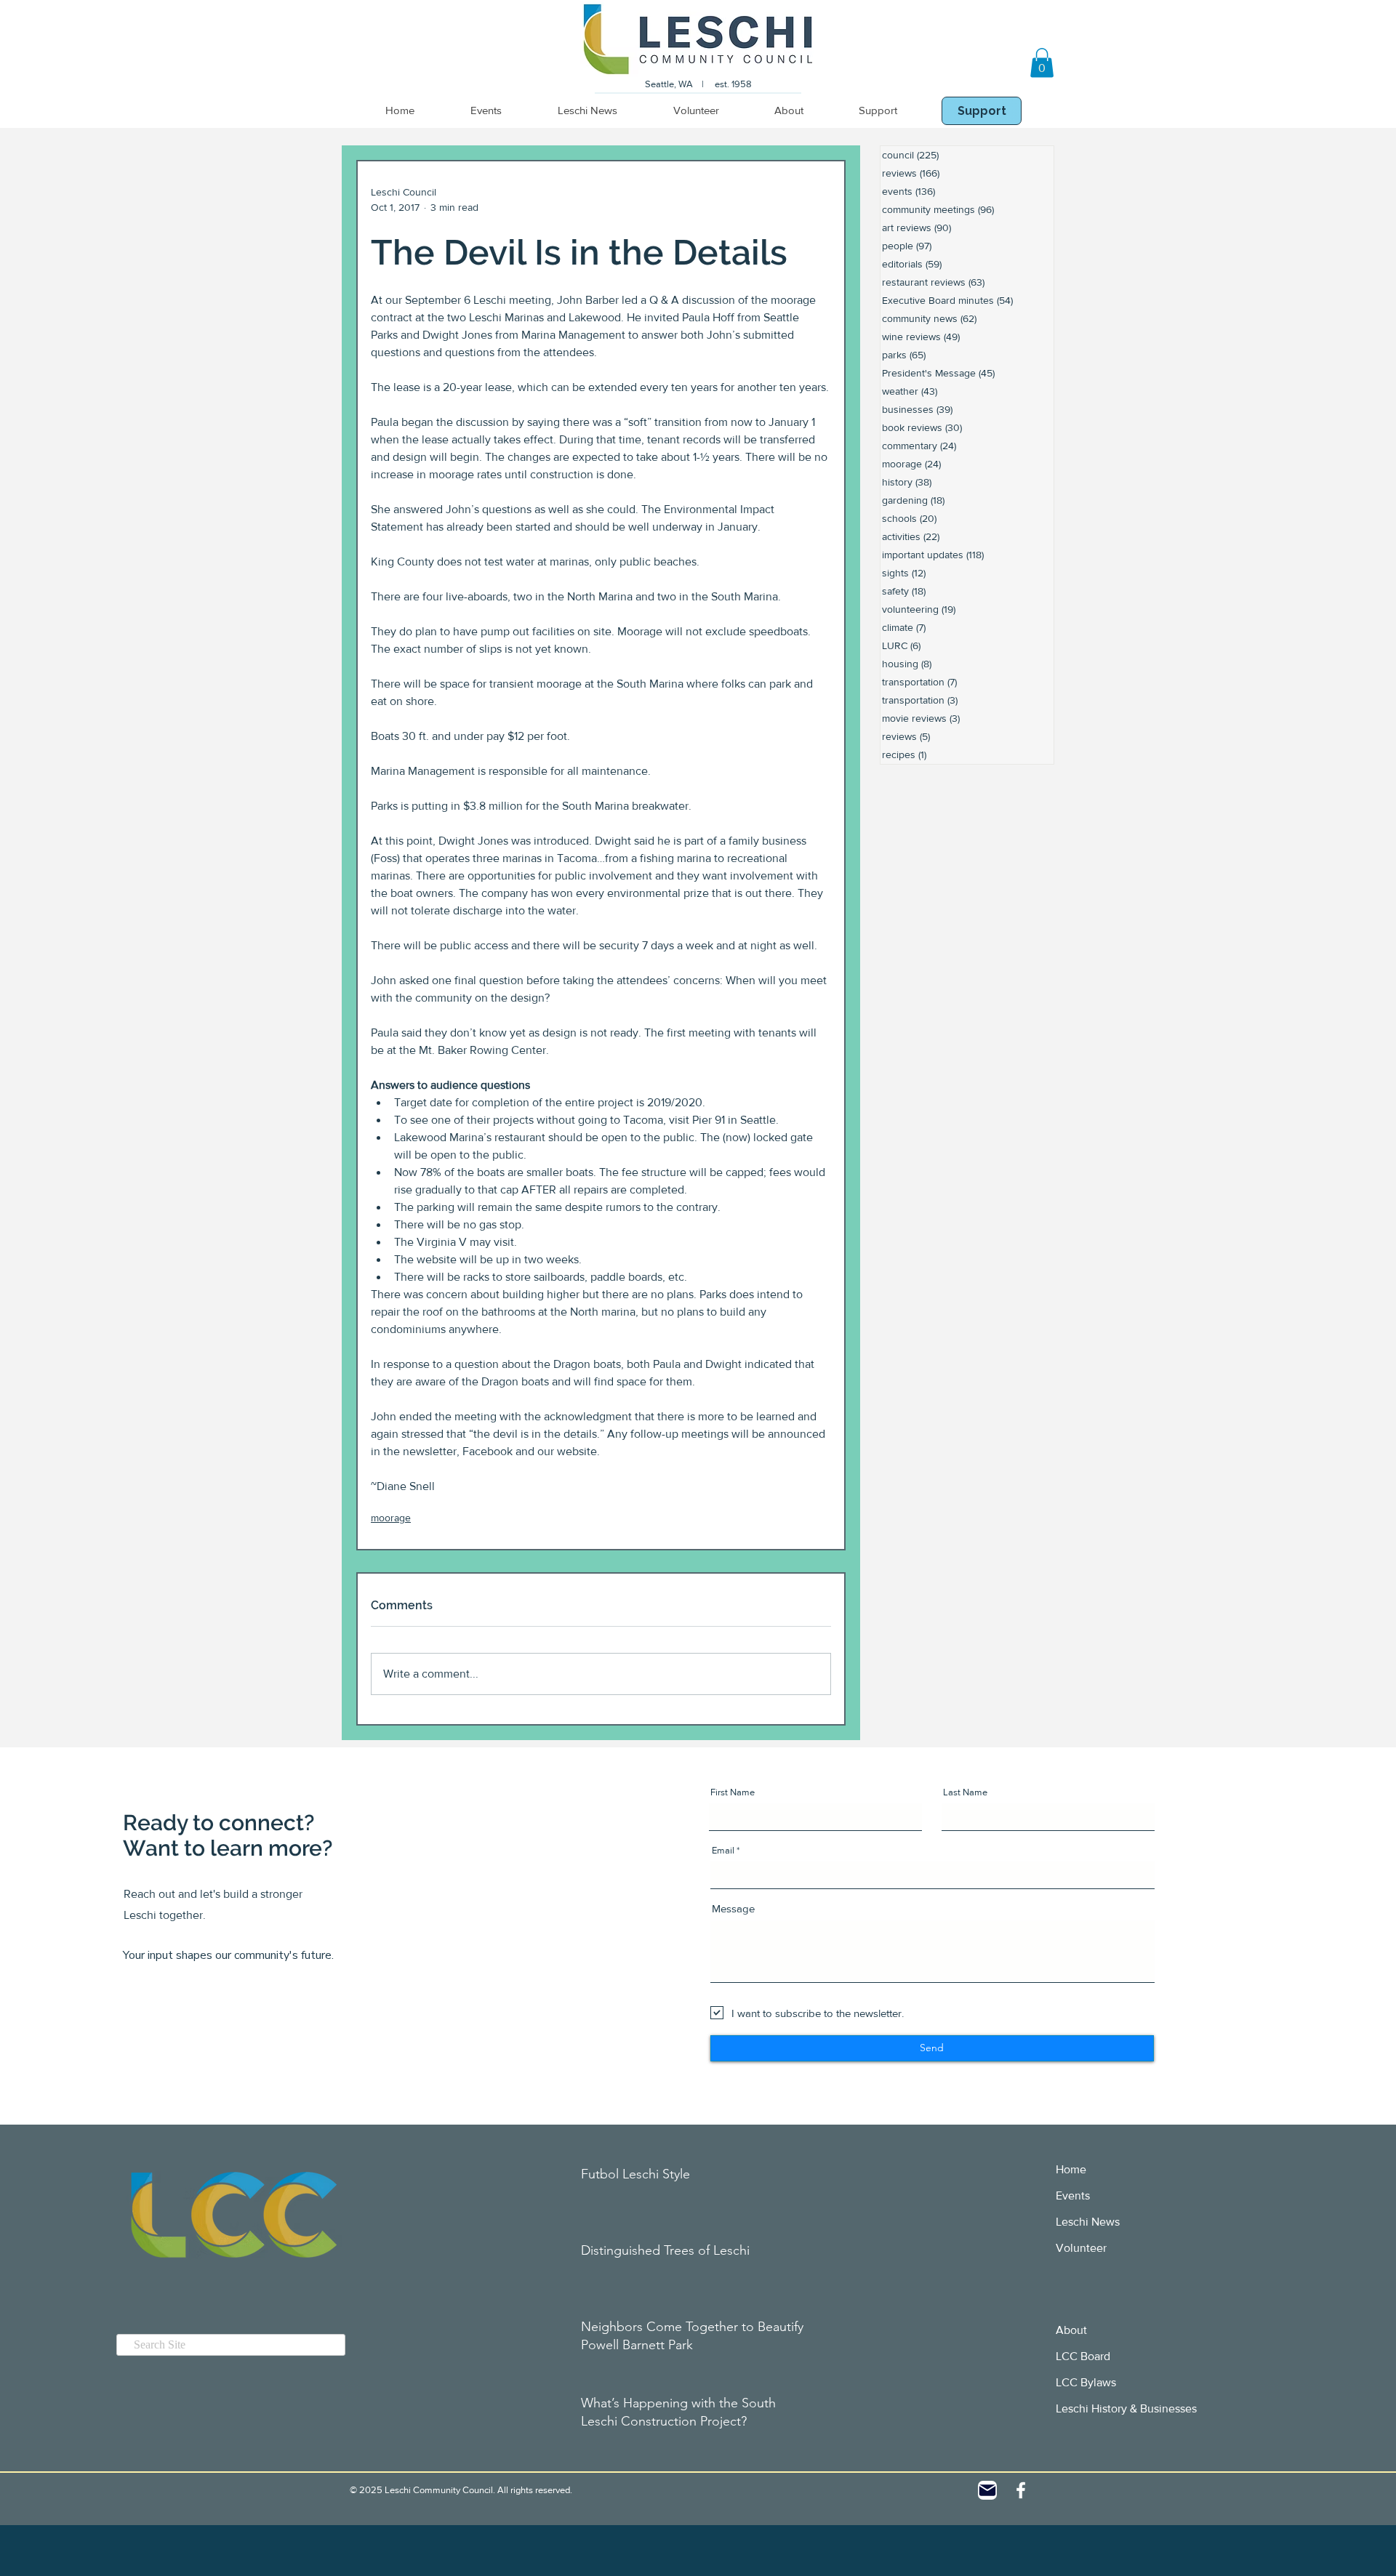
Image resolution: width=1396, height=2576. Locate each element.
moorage (391, 1518)
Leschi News (1088, 2222)
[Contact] (987, 2490)
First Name (733, 1792)
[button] (1042, 63)
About (1071, 2330)
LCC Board (1083, 2356)
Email (723, 1850)
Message (733, 1908)
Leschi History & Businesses (1126, 2408)
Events (1073, 2195)
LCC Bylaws (1086, 2382)
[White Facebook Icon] (1021, 2490)
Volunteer (1081, 2248)
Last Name (965, 1792)
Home (1071, 2169)
